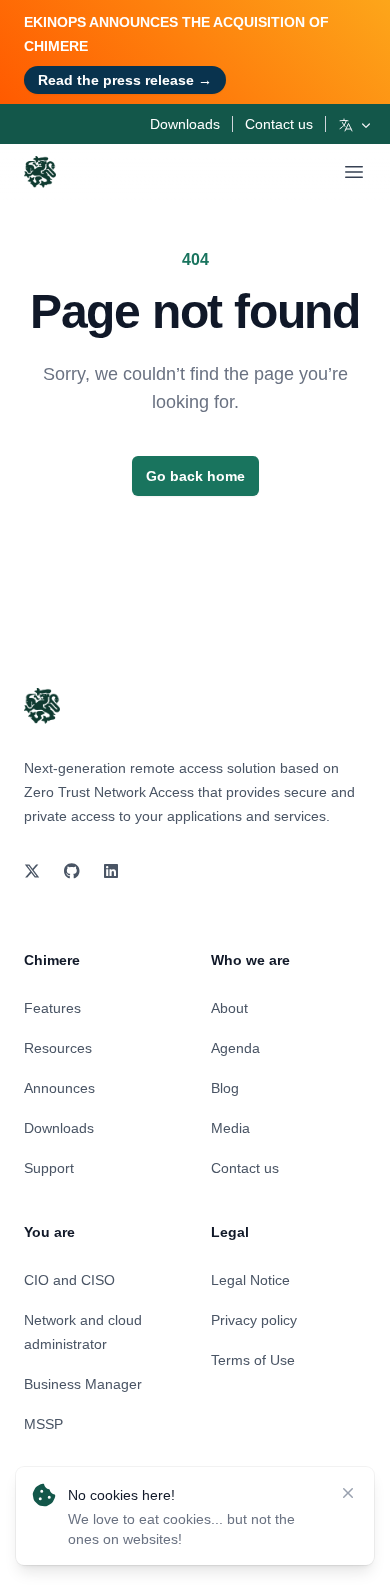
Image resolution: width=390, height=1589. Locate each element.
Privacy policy (254, 1320)
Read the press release (125, 80)
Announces (59, 1088)
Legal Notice (250, 1280)
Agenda (235, 1048)
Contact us (279, 124)
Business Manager (83, 1384)
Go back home (195, 476)
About (229, 1008)
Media (230, 1128)
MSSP (43, 1424)
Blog (225, 1088)
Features (52, 1008)
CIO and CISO (69, 1280)
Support (49, 1168)
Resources (58, 1048)
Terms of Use (253, 1360)
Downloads (185, 124)
